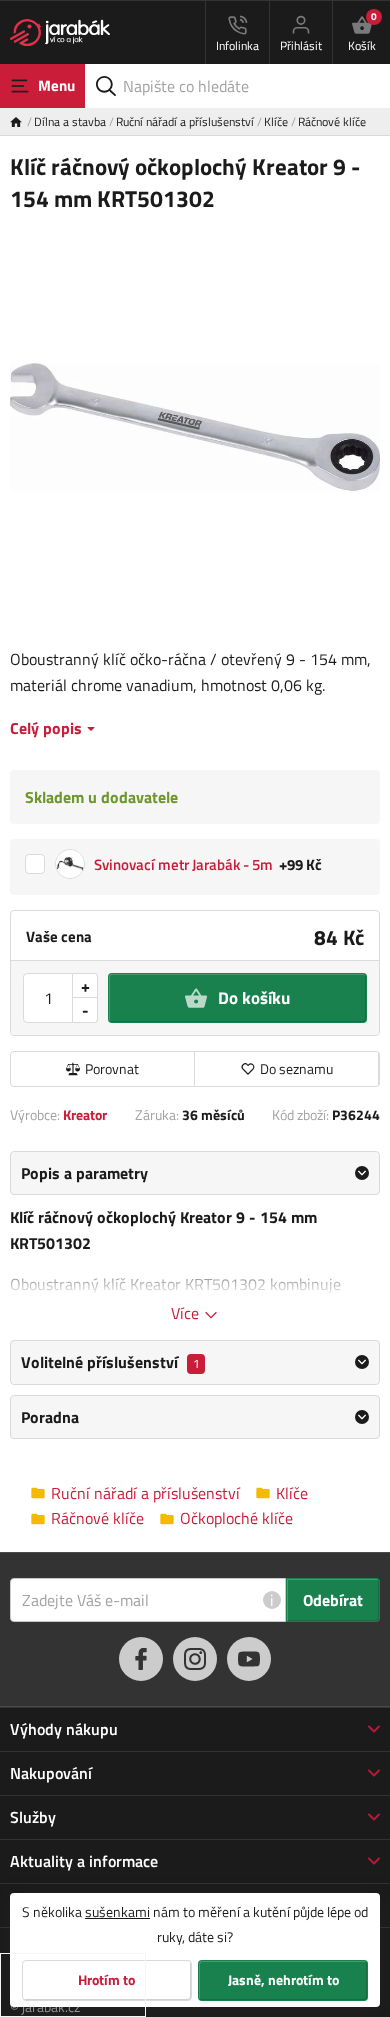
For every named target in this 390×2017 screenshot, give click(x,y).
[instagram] (195, 1659)
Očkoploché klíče (236, 1518)
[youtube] (249, 1659)
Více (187, 1313)
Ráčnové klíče (332, 121)
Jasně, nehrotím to (283, 1980)
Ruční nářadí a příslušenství (185, 121)
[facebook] (141, 1659)
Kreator (85, 1114)
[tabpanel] (195, 1238)
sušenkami (117, 1911)
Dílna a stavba (70, 121)
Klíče (276, 121)
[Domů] (22, 121)
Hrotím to (106, 1980)
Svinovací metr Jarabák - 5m (183, 864)
